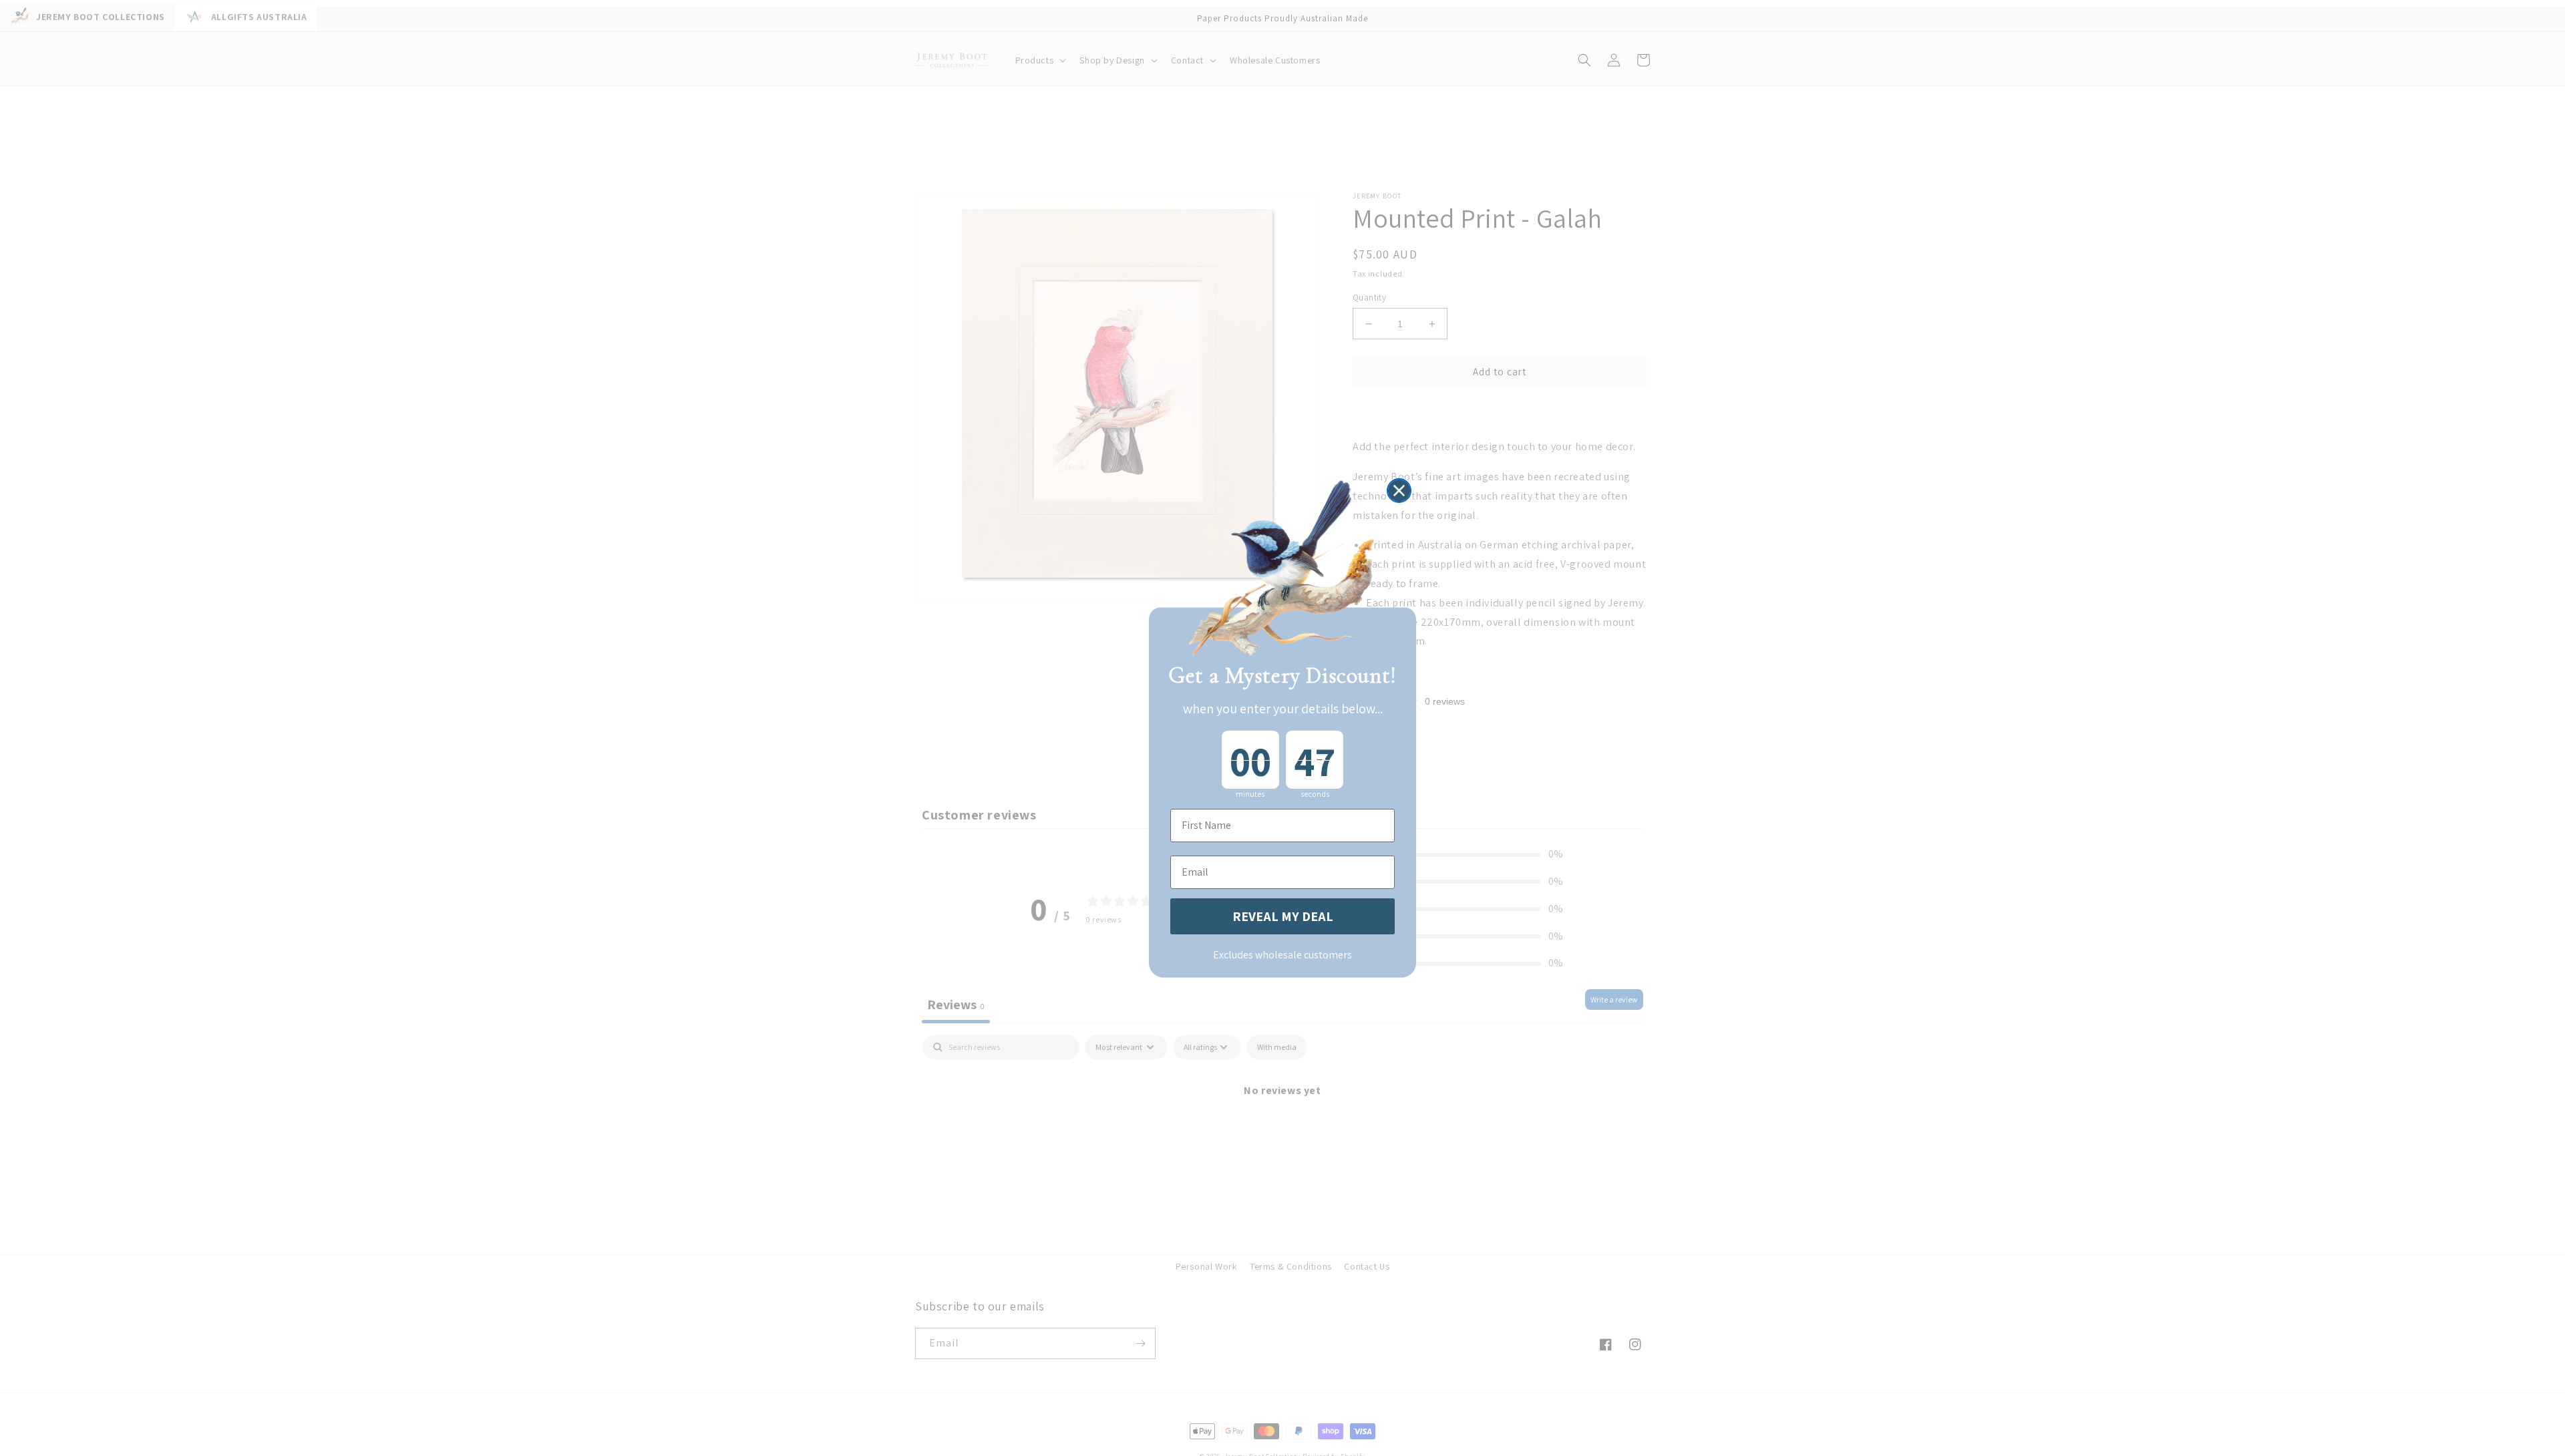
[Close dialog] (1399, 491)
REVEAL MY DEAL (1283, 916)
